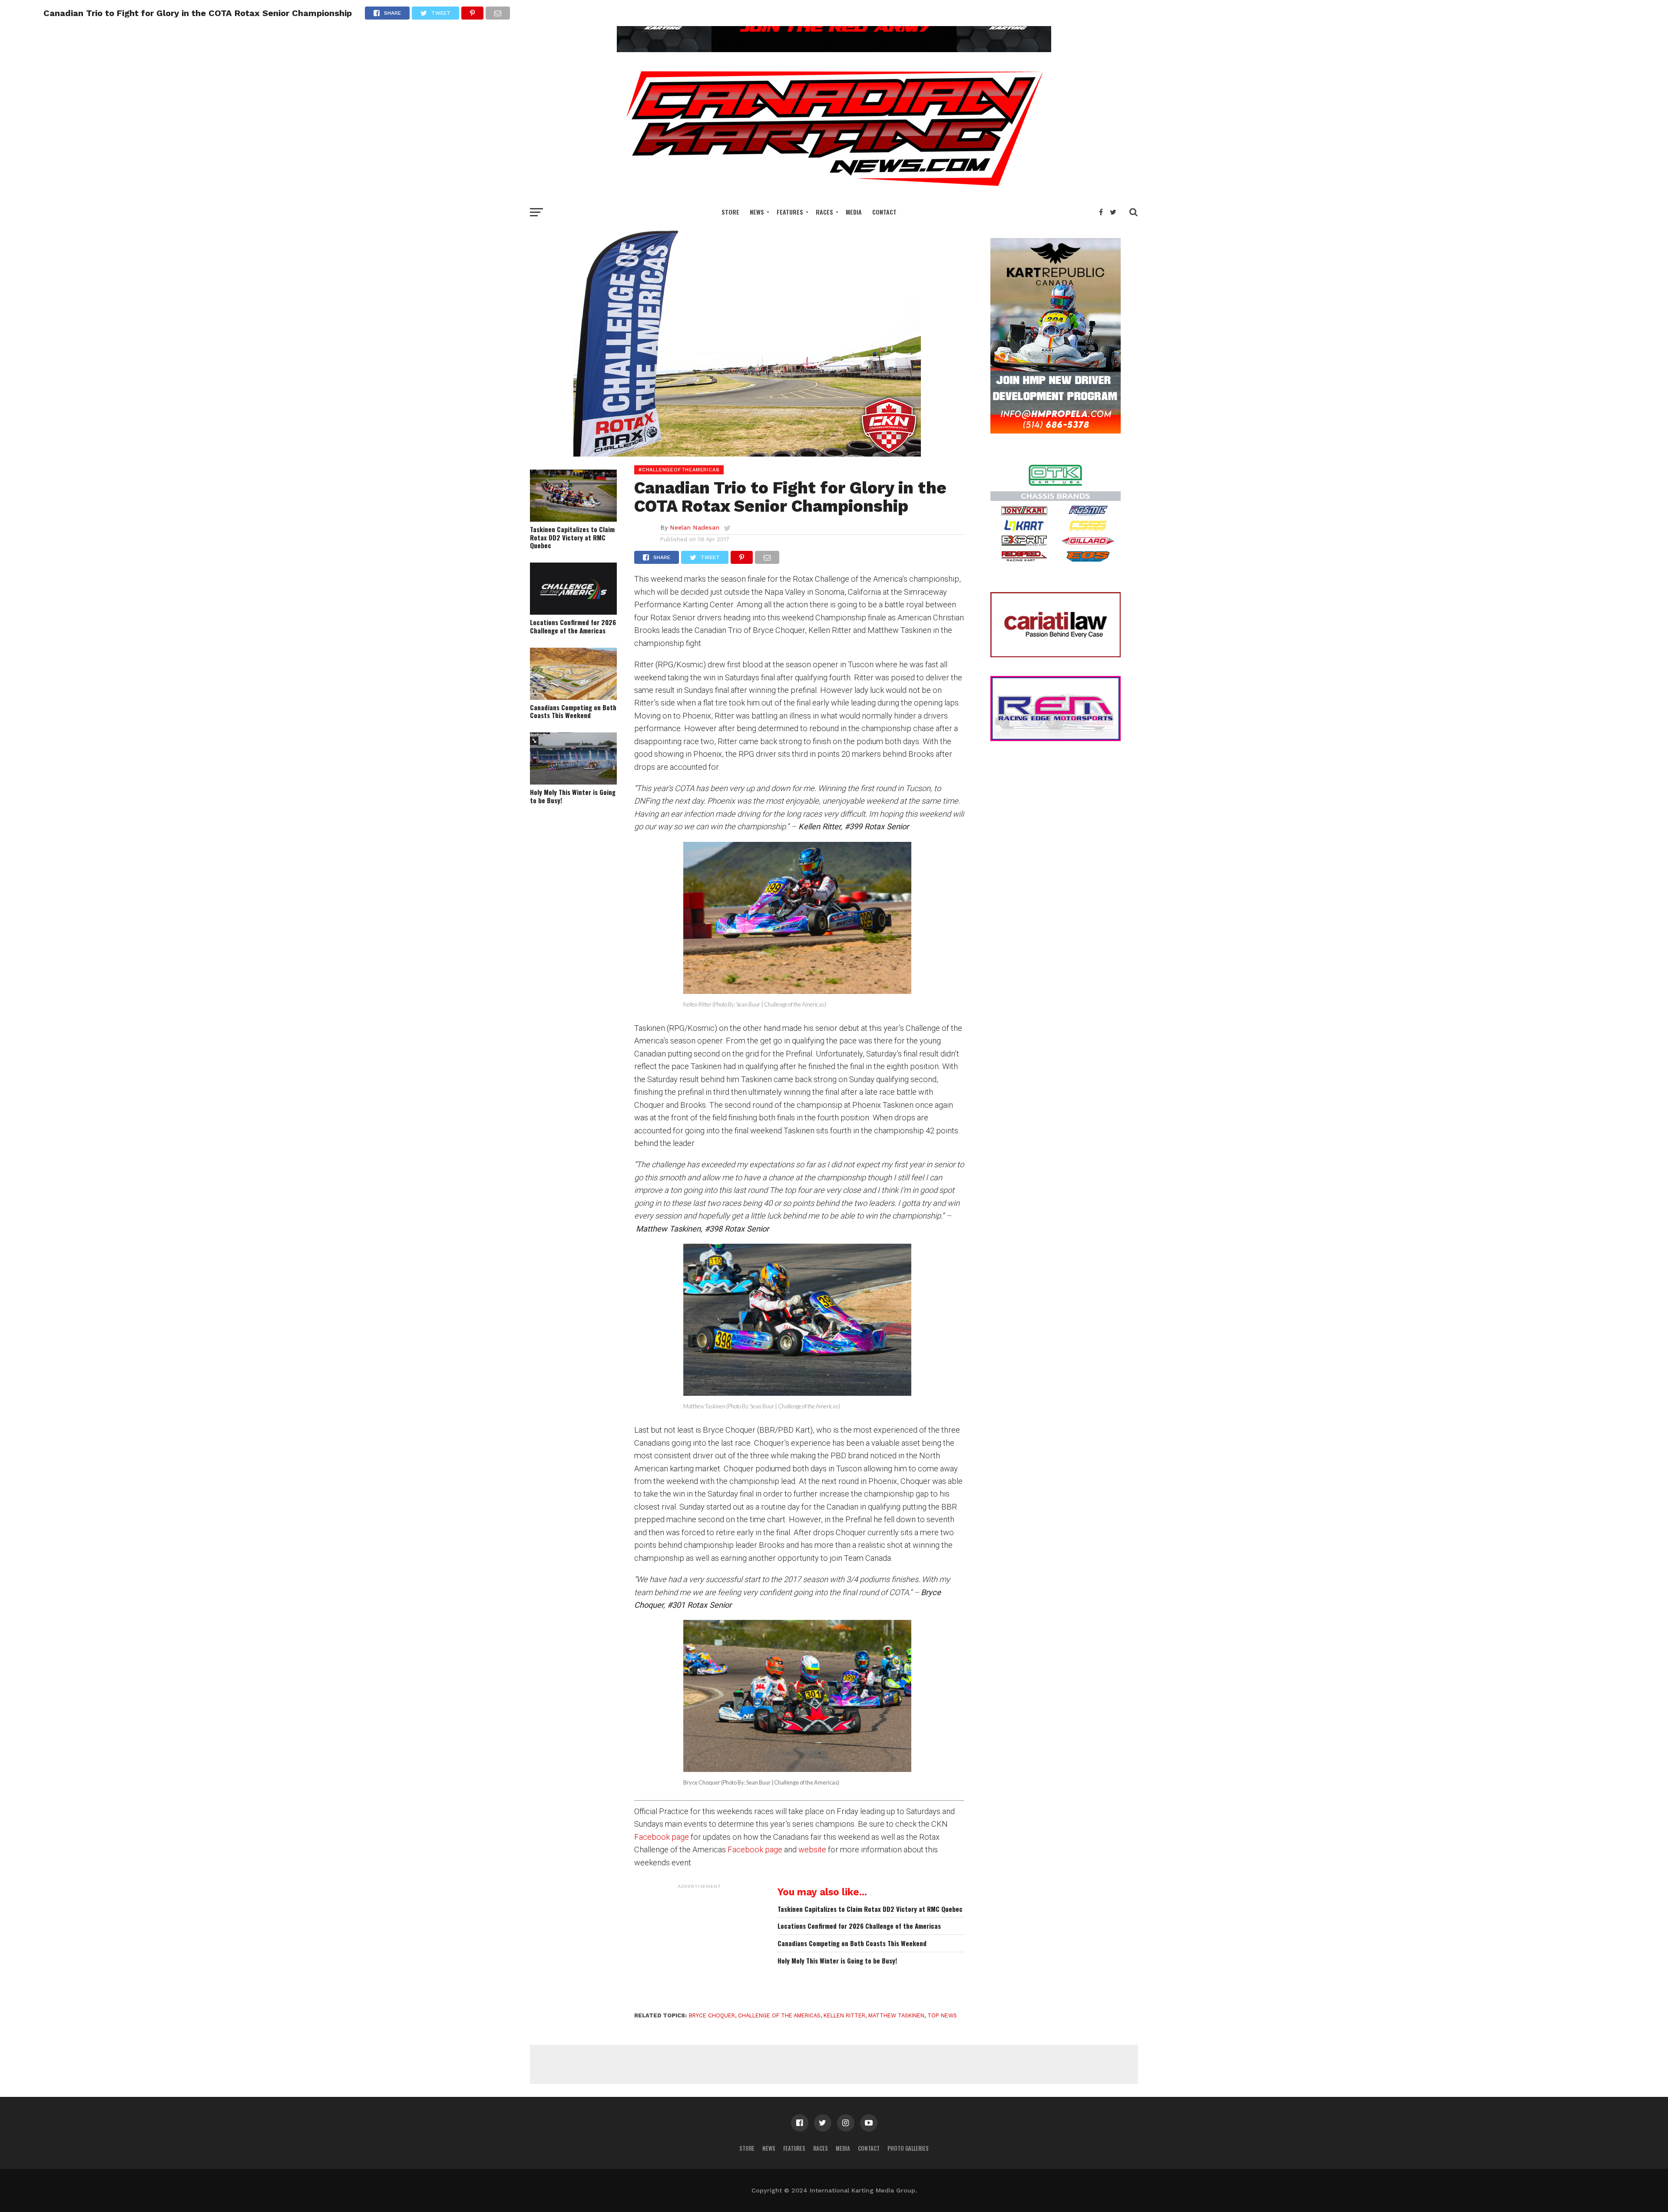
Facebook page (662, 1837)
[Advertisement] (699, 1947)
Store (730, 212)
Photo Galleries (908, 2148)
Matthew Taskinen (896, 2015)
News (757, 212)
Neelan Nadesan (695, 527)
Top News (942, 2015)
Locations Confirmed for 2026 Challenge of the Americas (573, 626)
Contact (884, 212)
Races (824, 212)
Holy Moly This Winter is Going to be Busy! (573, 796)
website (812, 1849)
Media (854, 212)
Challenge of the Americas (779, 2015)
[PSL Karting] (834, 49)
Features (790, 212)
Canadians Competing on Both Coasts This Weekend (573, 711)
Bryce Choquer (712, 2015)
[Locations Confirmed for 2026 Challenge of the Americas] (573, 612)
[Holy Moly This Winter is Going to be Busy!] (573, 782)
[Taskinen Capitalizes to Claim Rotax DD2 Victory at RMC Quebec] (573, 519)
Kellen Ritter (844, 2015)
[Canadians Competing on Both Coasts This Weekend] (573, 697)
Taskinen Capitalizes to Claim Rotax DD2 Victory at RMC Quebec (572, 537)
